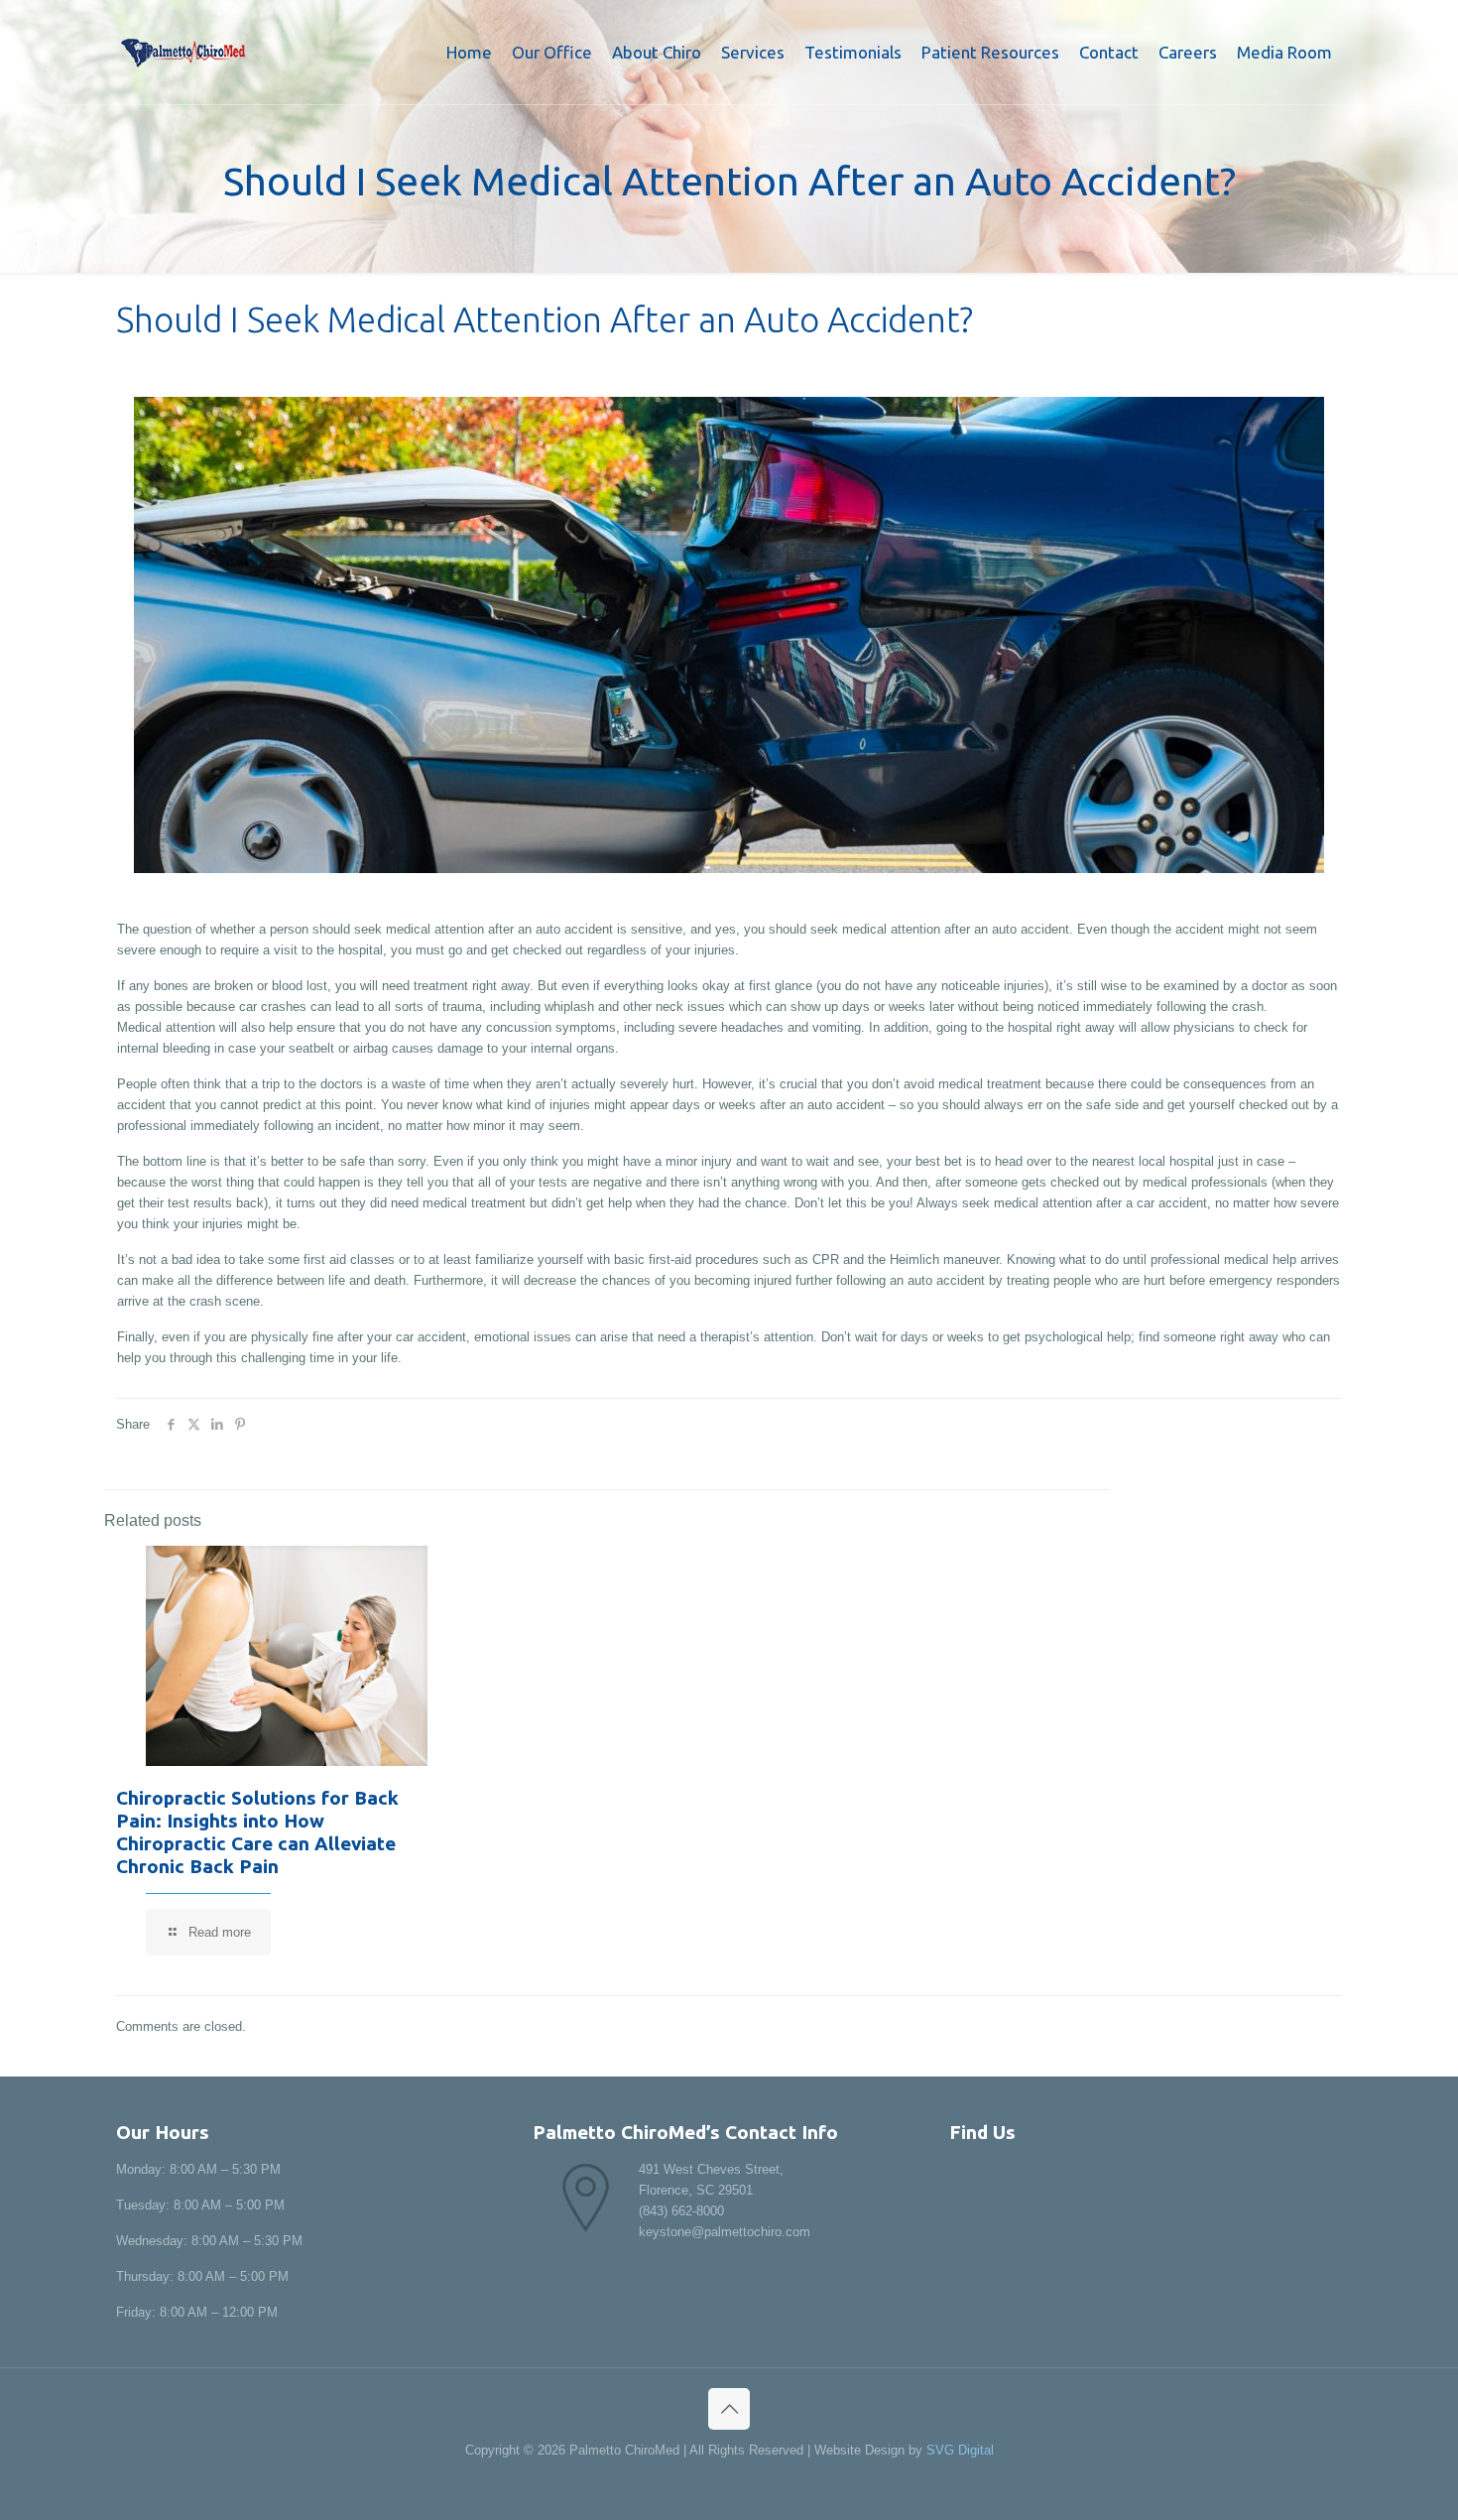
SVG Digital (960, 2450)
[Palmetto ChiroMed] (183, 52)
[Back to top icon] (729, 2409)
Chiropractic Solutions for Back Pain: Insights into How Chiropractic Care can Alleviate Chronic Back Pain (257, 1832)
